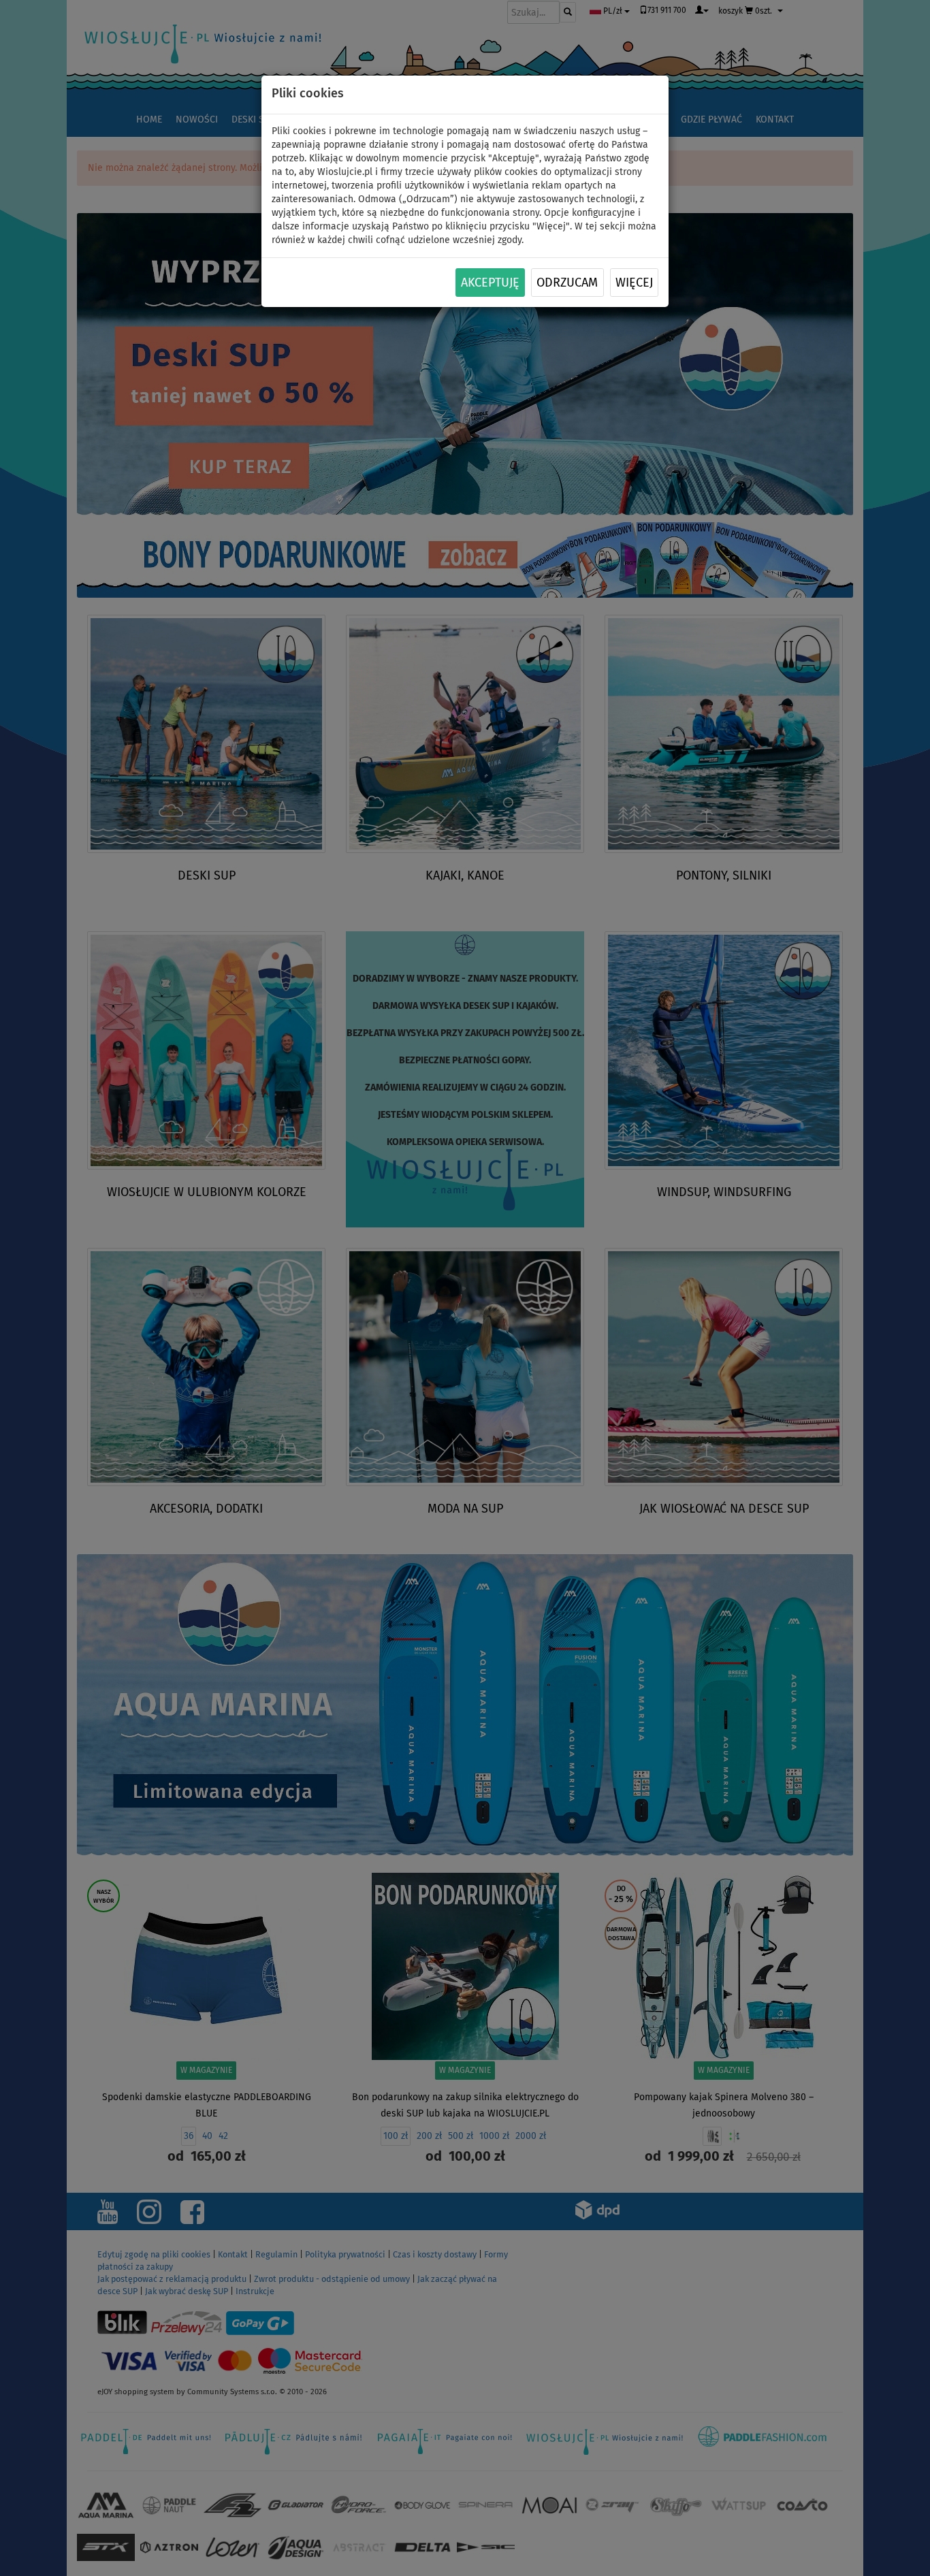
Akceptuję (490, 283)
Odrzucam (567, 283)
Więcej (634, 283)
